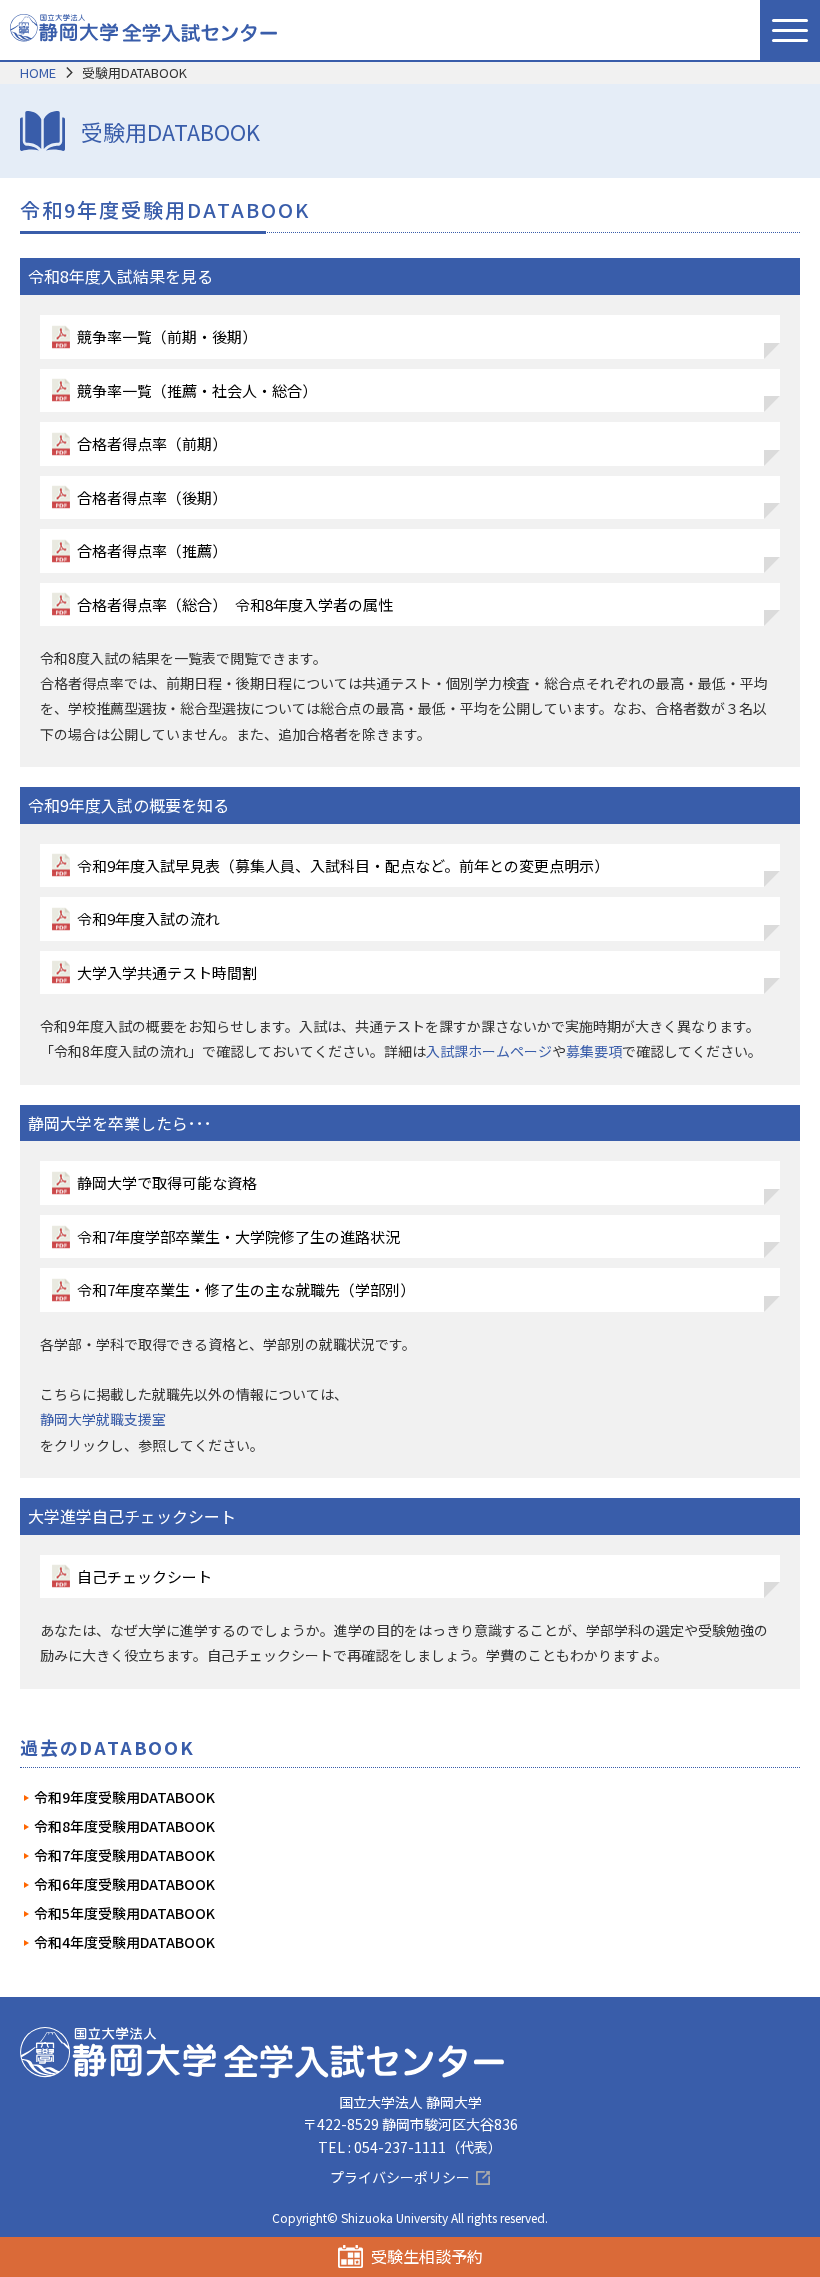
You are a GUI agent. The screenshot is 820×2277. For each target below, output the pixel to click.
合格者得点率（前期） (152, 443)
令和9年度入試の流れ (148, 918)
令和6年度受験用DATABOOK (124, 1884)
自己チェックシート (144, 1576)
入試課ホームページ (489, 1051)
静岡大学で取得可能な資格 (167, 1182)
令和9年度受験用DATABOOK (124, 1797)
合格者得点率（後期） (152, 497)
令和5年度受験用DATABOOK (124, 1913)
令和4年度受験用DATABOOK (124, 1942)
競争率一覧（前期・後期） (167, 336)
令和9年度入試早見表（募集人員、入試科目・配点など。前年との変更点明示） (343, 865)
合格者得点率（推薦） (152, 550)
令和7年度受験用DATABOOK (124, 1855)
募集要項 (594, 1051)
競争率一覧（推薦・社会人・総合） (197, 390)
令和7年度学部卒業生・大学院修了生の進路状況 (238, 1236)
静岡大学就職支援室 (103, 1419)
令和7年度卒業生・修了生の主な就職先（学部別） (246, 1289)
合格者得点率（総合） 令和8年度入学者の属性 (235, 604)
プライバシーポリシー (400, 2177)
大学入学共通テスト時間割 (167, 972)
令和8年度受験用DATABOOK (124, 1826)
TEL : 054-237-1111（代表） (410, 2147)
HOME (38, 72)
